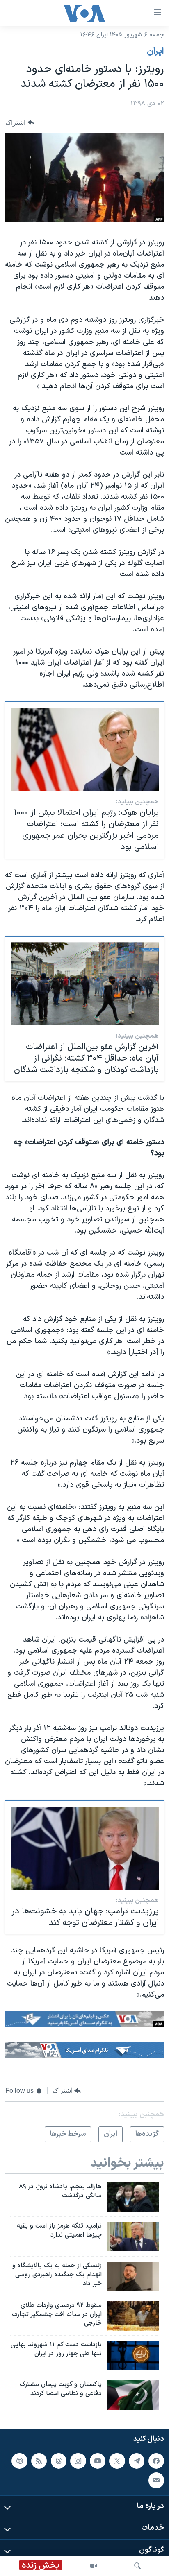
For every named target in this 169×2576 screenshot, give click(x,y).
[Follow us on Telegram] (137, 2461)
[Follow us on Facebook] (156, 2461)
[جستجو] (137, 2566)
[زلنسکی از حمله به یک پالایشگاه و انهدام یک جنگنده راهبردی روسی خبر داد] (133, 2276)
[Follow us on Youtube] (98, 2461)
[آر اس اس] (39, 2461)
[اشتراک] (156, 2480)
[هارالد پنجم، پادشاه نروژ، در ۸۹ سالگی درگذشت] (133, 2197)
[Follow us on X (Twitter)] (117, 2461)
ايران (155, 52)
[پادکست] (19, 2461)
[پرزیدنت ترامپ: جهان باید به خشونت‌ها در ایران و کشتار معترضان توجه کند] (85, 1848)
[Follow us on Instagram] (78, 2461)
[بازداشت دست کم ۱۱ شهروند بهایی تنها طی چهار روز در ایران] (133, 2355)
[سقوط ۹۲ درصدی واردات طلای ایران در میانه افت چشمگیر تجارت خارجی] (133, 2316)
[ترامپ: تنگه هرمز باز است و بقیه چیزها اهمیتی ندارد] (133, 2237)
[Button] (20, 123)
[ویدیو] (94, 2566)
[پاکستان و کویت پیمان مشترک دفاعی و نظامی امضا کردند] (133, 2395)
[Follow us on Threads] (59, 2461)
